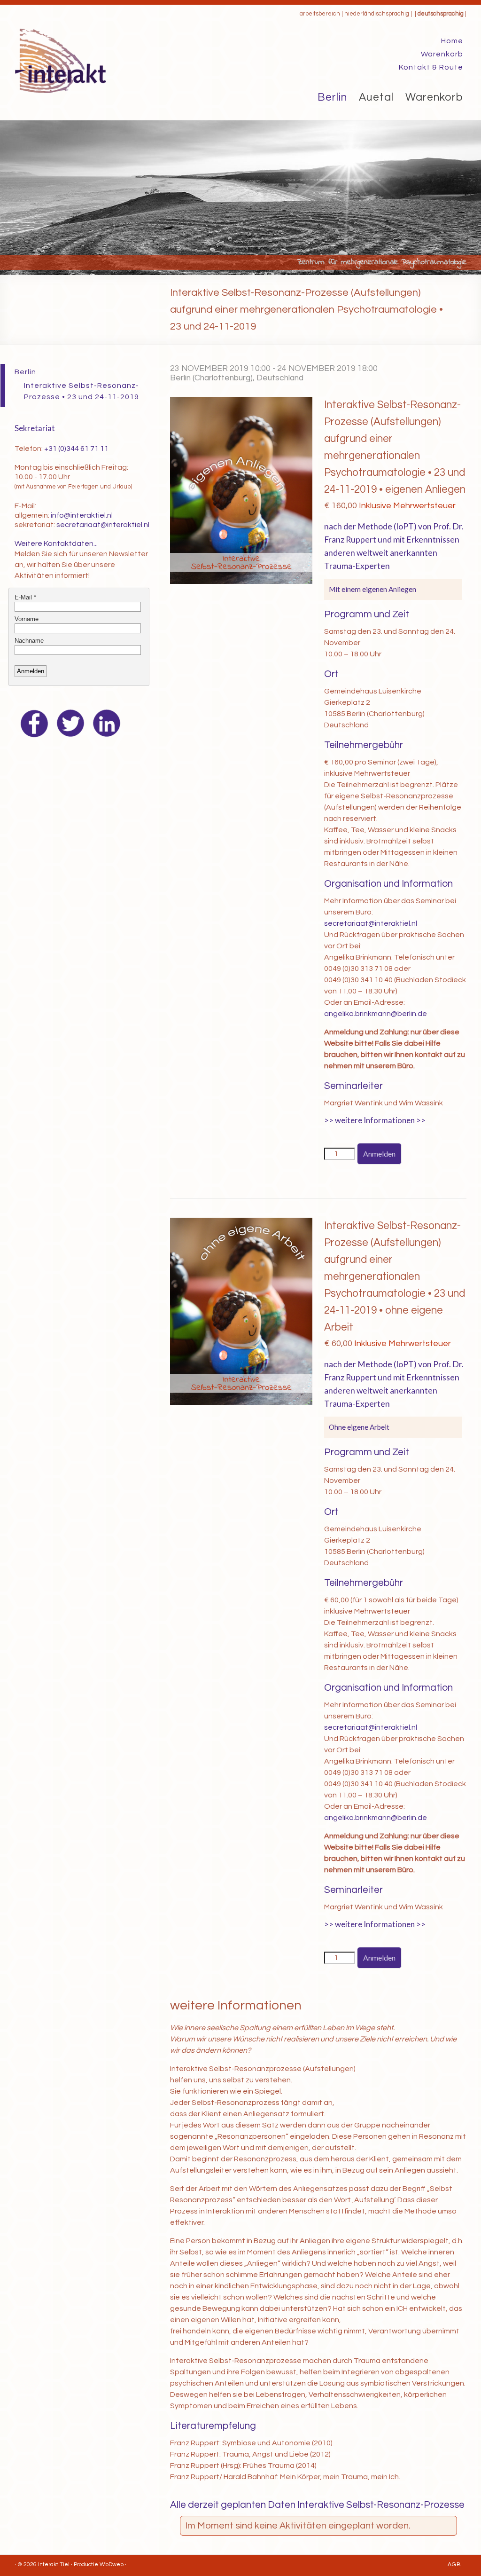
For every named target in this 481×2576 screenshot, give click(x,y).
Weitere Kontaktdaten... (56, 544)
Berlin (332, 97)
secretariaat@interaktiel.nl (371, 923)
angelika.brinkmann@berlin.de (376, 1014)
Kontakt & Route (431, 67)
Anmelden (379, 1154)
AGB (454, 2564)
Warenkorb (442, 54)
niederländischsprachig (377, 14)
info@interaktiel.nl (82, 515)
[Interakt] (60, 33)
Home (452, 41)
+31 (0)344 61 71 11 (76, 449)
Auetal (376, 97)
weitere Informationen (375, 1120)
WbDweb (112, 2564)
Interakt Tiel (54, 2564)
